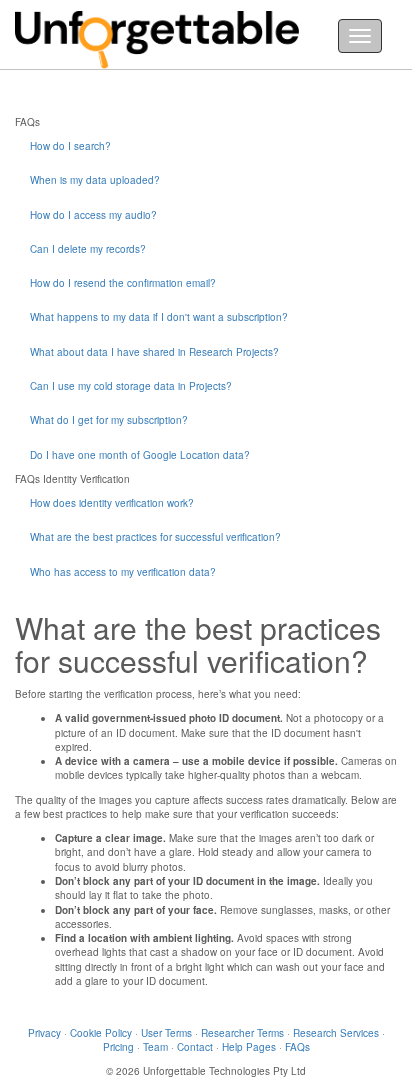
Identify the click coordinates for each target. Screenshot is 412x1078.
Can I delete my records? (88, 249)
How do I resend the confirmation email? (123, 283)
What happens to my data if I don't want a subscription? (159, 317)
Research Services (336, 1033)
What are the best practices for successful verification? (155, 537)
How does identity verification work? (112, 503)
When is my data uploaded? (95, 180)
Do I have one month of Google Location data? (140, 455)
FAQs (297, 1047)
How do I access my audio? (93, 215)
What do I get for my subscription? (109, 420)
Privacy (44, 1033)
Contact (195, 1047)
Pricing (118, 1047)
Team (155, 1047)
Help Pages (249, 1047)
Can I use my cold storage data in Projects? (131, 386)
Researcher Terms (242, 1033)
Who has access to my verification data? (123, 572)
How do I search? (70, 146)
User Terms (166, 1033)
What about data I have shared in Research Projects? (154, 352)
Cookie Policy (101, 1033)
